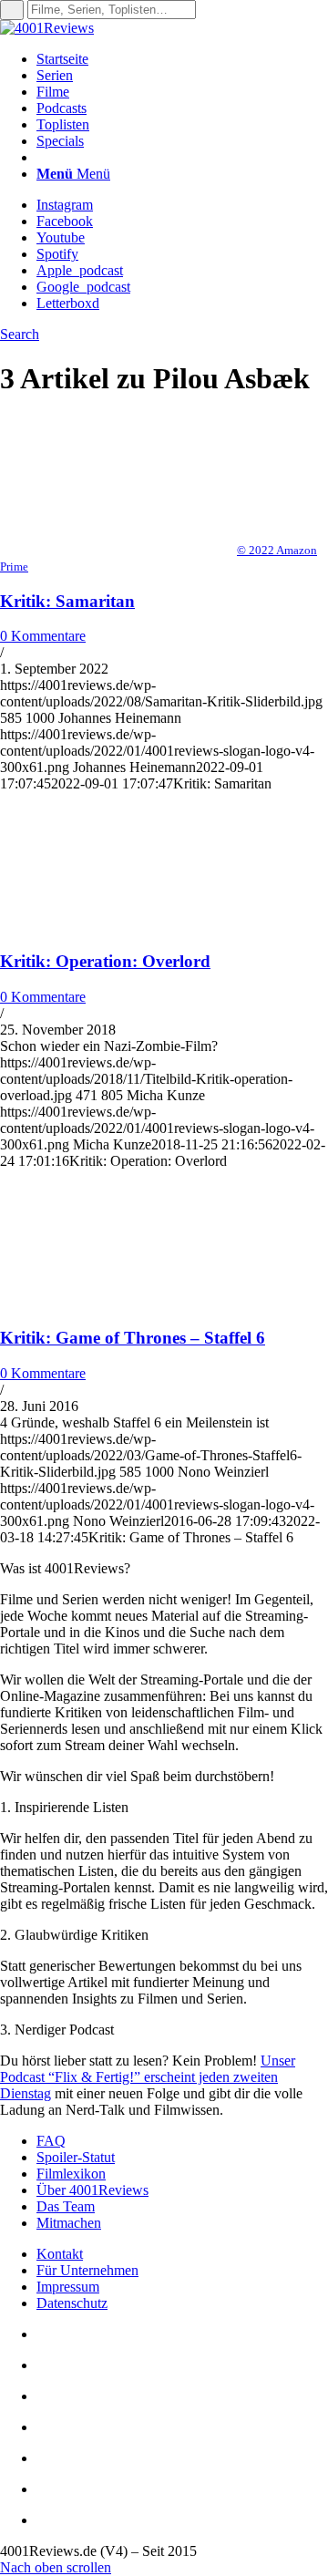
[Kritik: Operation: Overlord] (118, 926)
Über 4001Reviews (92, 2190)
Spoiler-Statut (76, 2157)
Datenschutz (72, 2303)
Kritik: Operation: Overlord (105, 961)
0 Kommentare (43, 636)
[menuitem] (182, 59)
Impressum (68, 2287)
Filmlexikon (71, 2174)
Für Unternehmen (87, 2270)
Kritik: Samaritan (67, 601)
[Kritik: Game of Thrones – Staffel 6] (118, 1303)
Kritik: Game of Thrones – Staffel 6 (133, 1338)
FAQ (51, 2141)
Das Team (66, 2206)
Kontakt (60, 2254)
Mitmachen (69, 2223)
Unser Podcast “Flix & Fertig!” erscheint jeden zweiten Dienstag (148, 2077)
